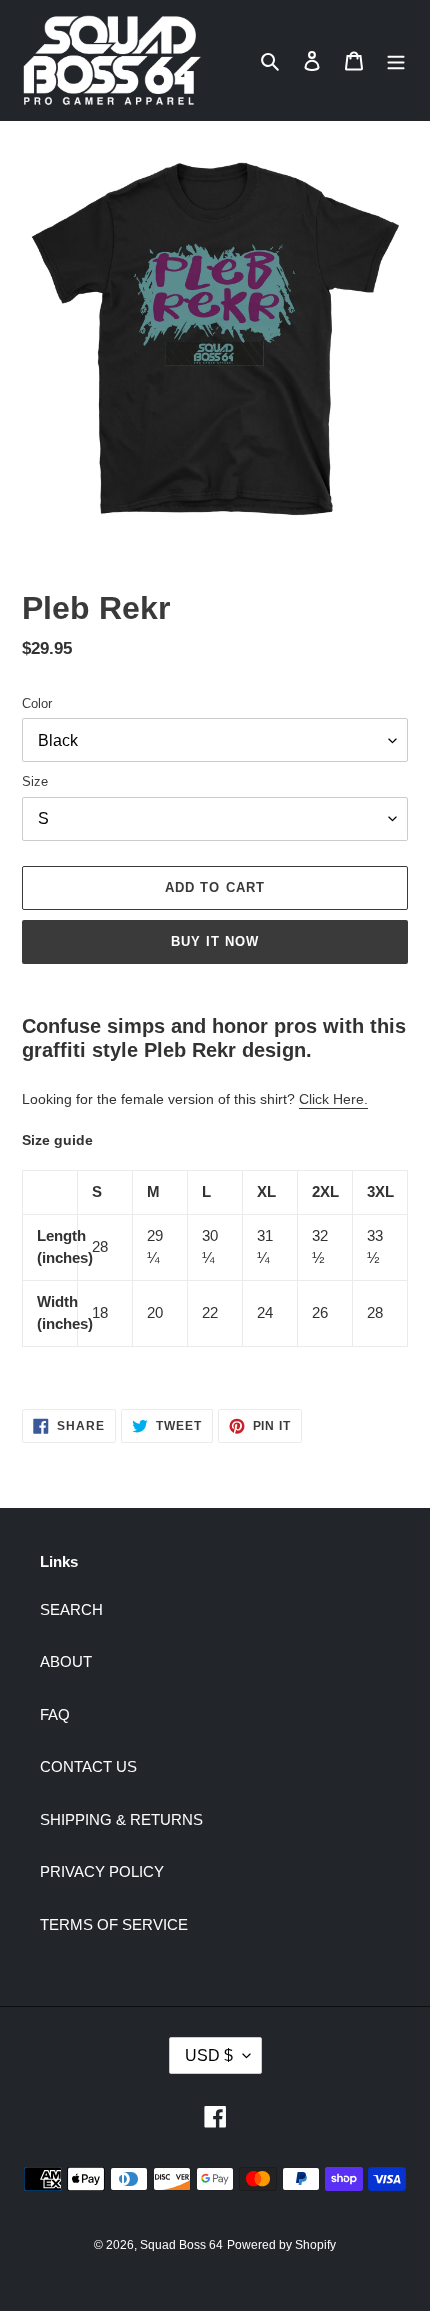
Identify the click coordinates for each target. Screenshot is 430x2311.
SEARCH (71, 1609)
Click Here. (333, 1099)
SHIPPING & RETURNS (121, 1819)
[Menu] (396, 60)
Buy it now (215, 941)
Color (37, 703)
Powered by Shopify (281, 2245)
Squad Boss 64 (181, 2245)
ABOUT (66, 1661)
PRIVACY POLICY (102, 1871)
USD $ (209, 2055)
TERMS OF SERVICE (114, 1924)
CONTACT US (88, 1766)
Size (35, 781)
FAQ (55, 1714)
